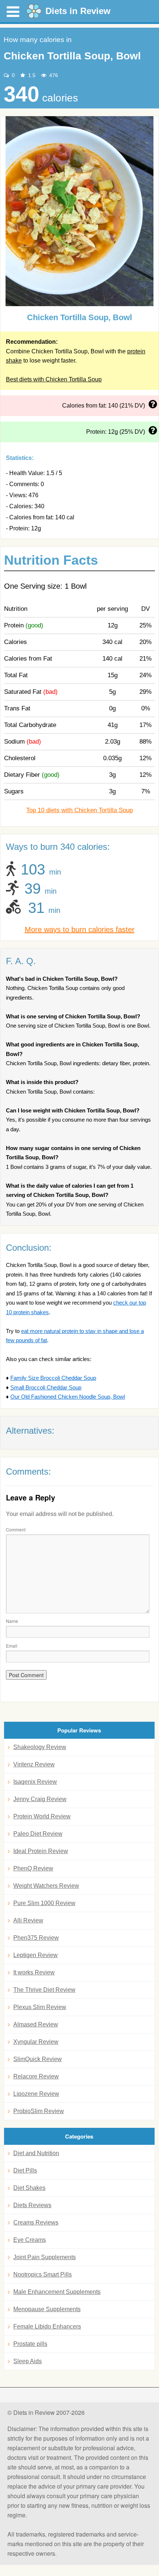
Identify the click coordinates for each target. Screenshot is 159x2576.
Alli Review (28, 1920)
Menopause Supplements (47, 2309)
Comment (16, 1529)
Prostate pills (30, 2344)
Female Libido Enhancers (47, 2326)
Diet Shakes (29, 2188)
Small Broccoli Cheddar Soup (46, 1387)
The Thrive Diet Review (44, 1990)
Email (12, 1646)
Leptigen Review (35, 1955)
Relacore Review (36, 2076)
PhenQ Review (33, 1868)
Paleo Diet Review (38, 1834)
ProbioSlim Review (39, 2111)
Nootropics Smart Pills (43, 2274)
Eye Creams (30, 2240)
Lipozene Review (36, 2094)
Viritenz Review (34, 1764)
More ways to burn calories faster (80, 929)
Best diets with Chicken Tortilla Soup (54, 379)
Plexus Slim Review (40, 2007)
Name (12, 1621)
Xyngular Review (36, 2042)
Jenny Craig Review (40, 1799)
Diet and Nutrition (36, 2153)
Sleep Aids (28, 2361)
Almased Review (36, 2024)
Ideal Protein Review (41, 1851)
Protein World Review (42, 1816)
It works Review (34, 1972)
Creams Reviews (36, 2222)
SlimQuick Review (38, 2059)
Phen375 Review (36, 1938)
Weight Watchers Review (46, 1886)
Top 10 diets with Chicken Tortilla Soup (79, 810)
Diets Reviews (32, 2205)
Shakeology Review (40, 1747)
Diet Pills (25, 2170)
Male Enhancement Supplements (57, 2292)
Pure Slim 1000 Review (44, 1903)
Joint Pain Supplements (45, 2257)
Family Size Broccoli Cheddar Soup (53, 1378)
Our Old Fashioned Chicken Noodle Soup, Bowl (68, 1397)
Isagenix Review (35, 1782)
